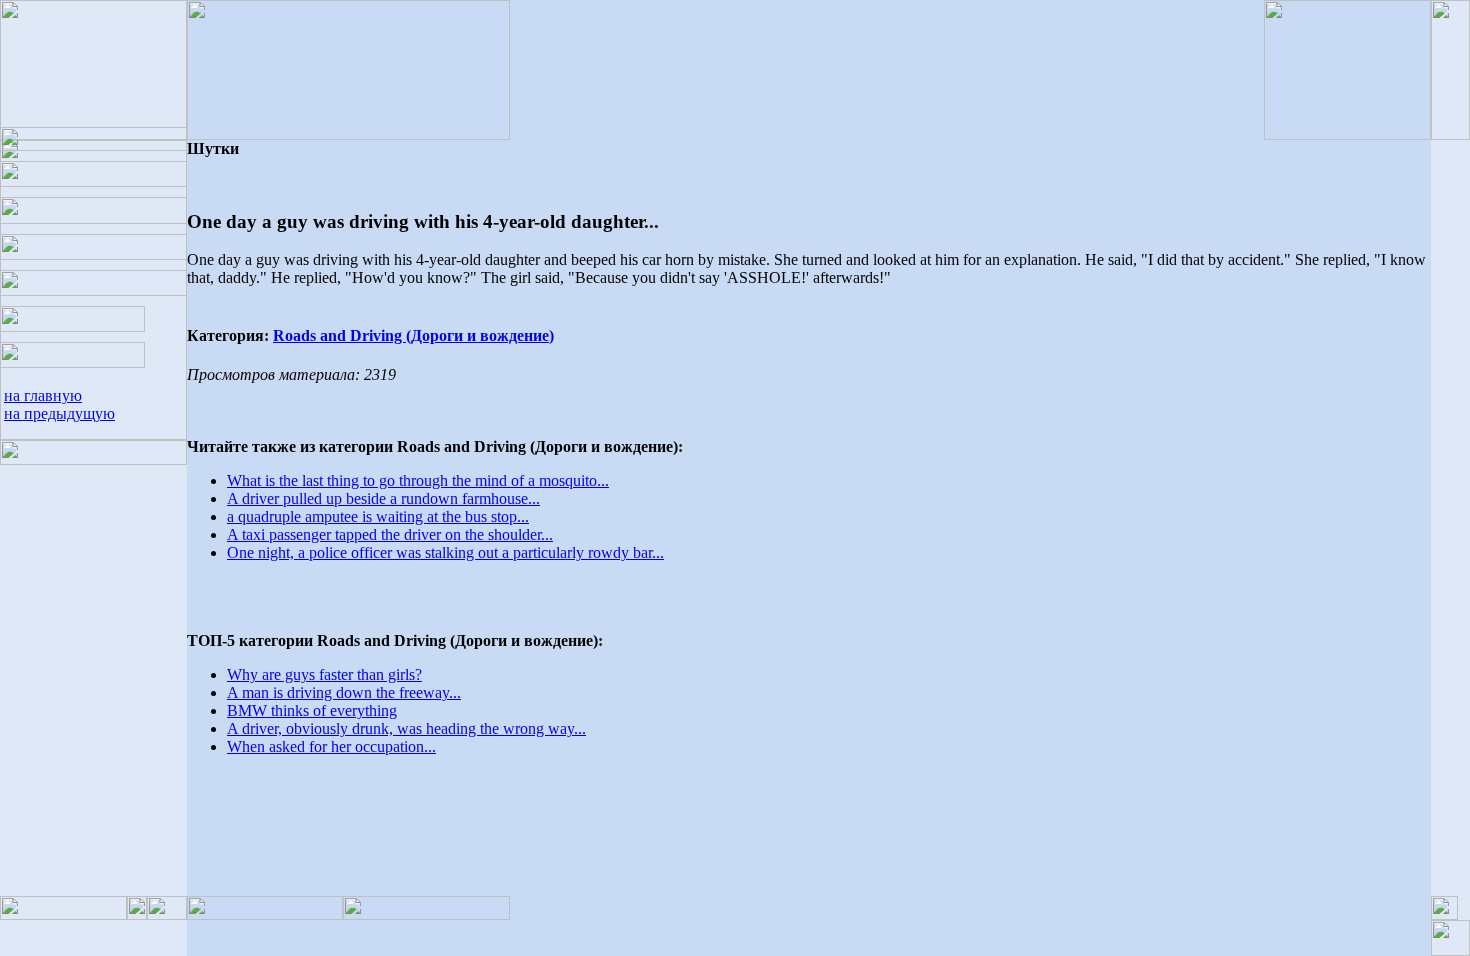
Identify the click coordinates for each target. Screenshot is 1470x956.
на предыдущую (59, 413)
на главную (43, 395)
